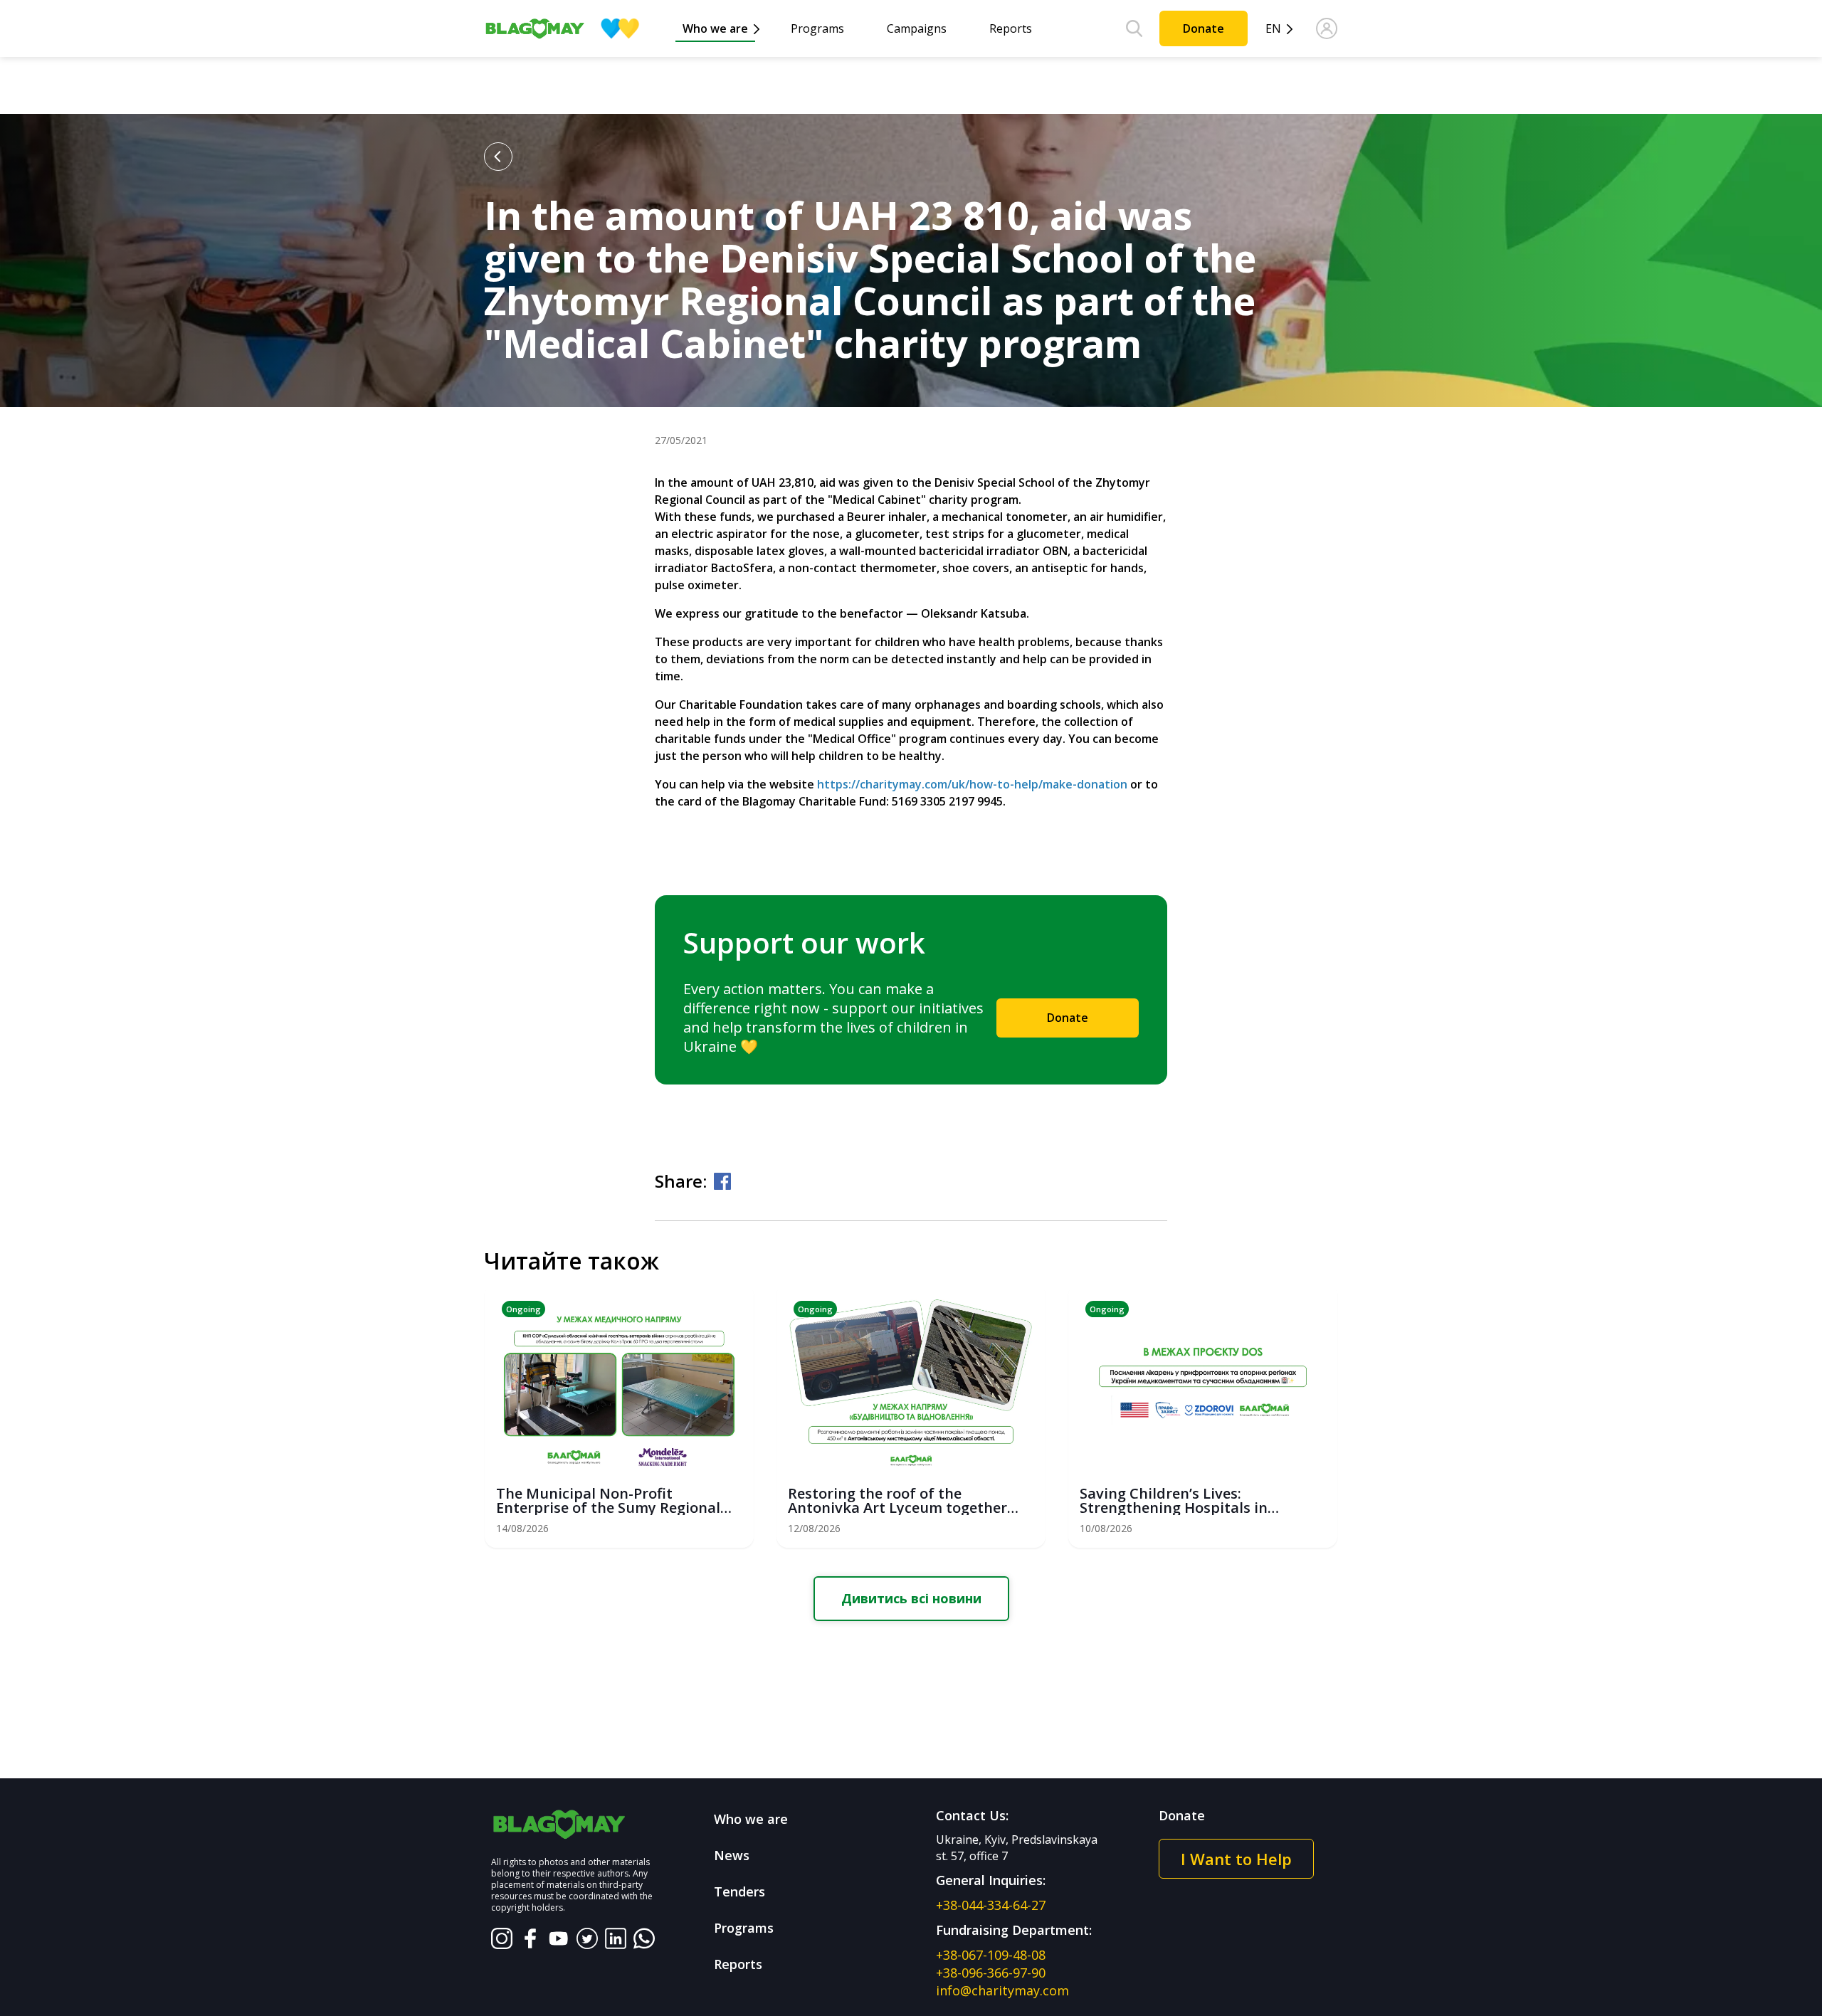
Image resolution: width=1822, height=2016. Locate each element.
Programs (817, 28)
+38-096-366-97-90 (991, 1973)
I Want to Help (1236, 1859)
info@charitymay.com (1002, 1990)
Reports (1011, 28)
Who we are (715, 28)
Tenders (739, 1891)
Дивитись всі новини (911, 1598)
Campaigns (917, 28)
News (732, 1855)
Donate (1204, 28)
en (1273, 29)
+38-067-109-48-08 (991, 1955)
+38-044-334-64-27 (991, 1905)
